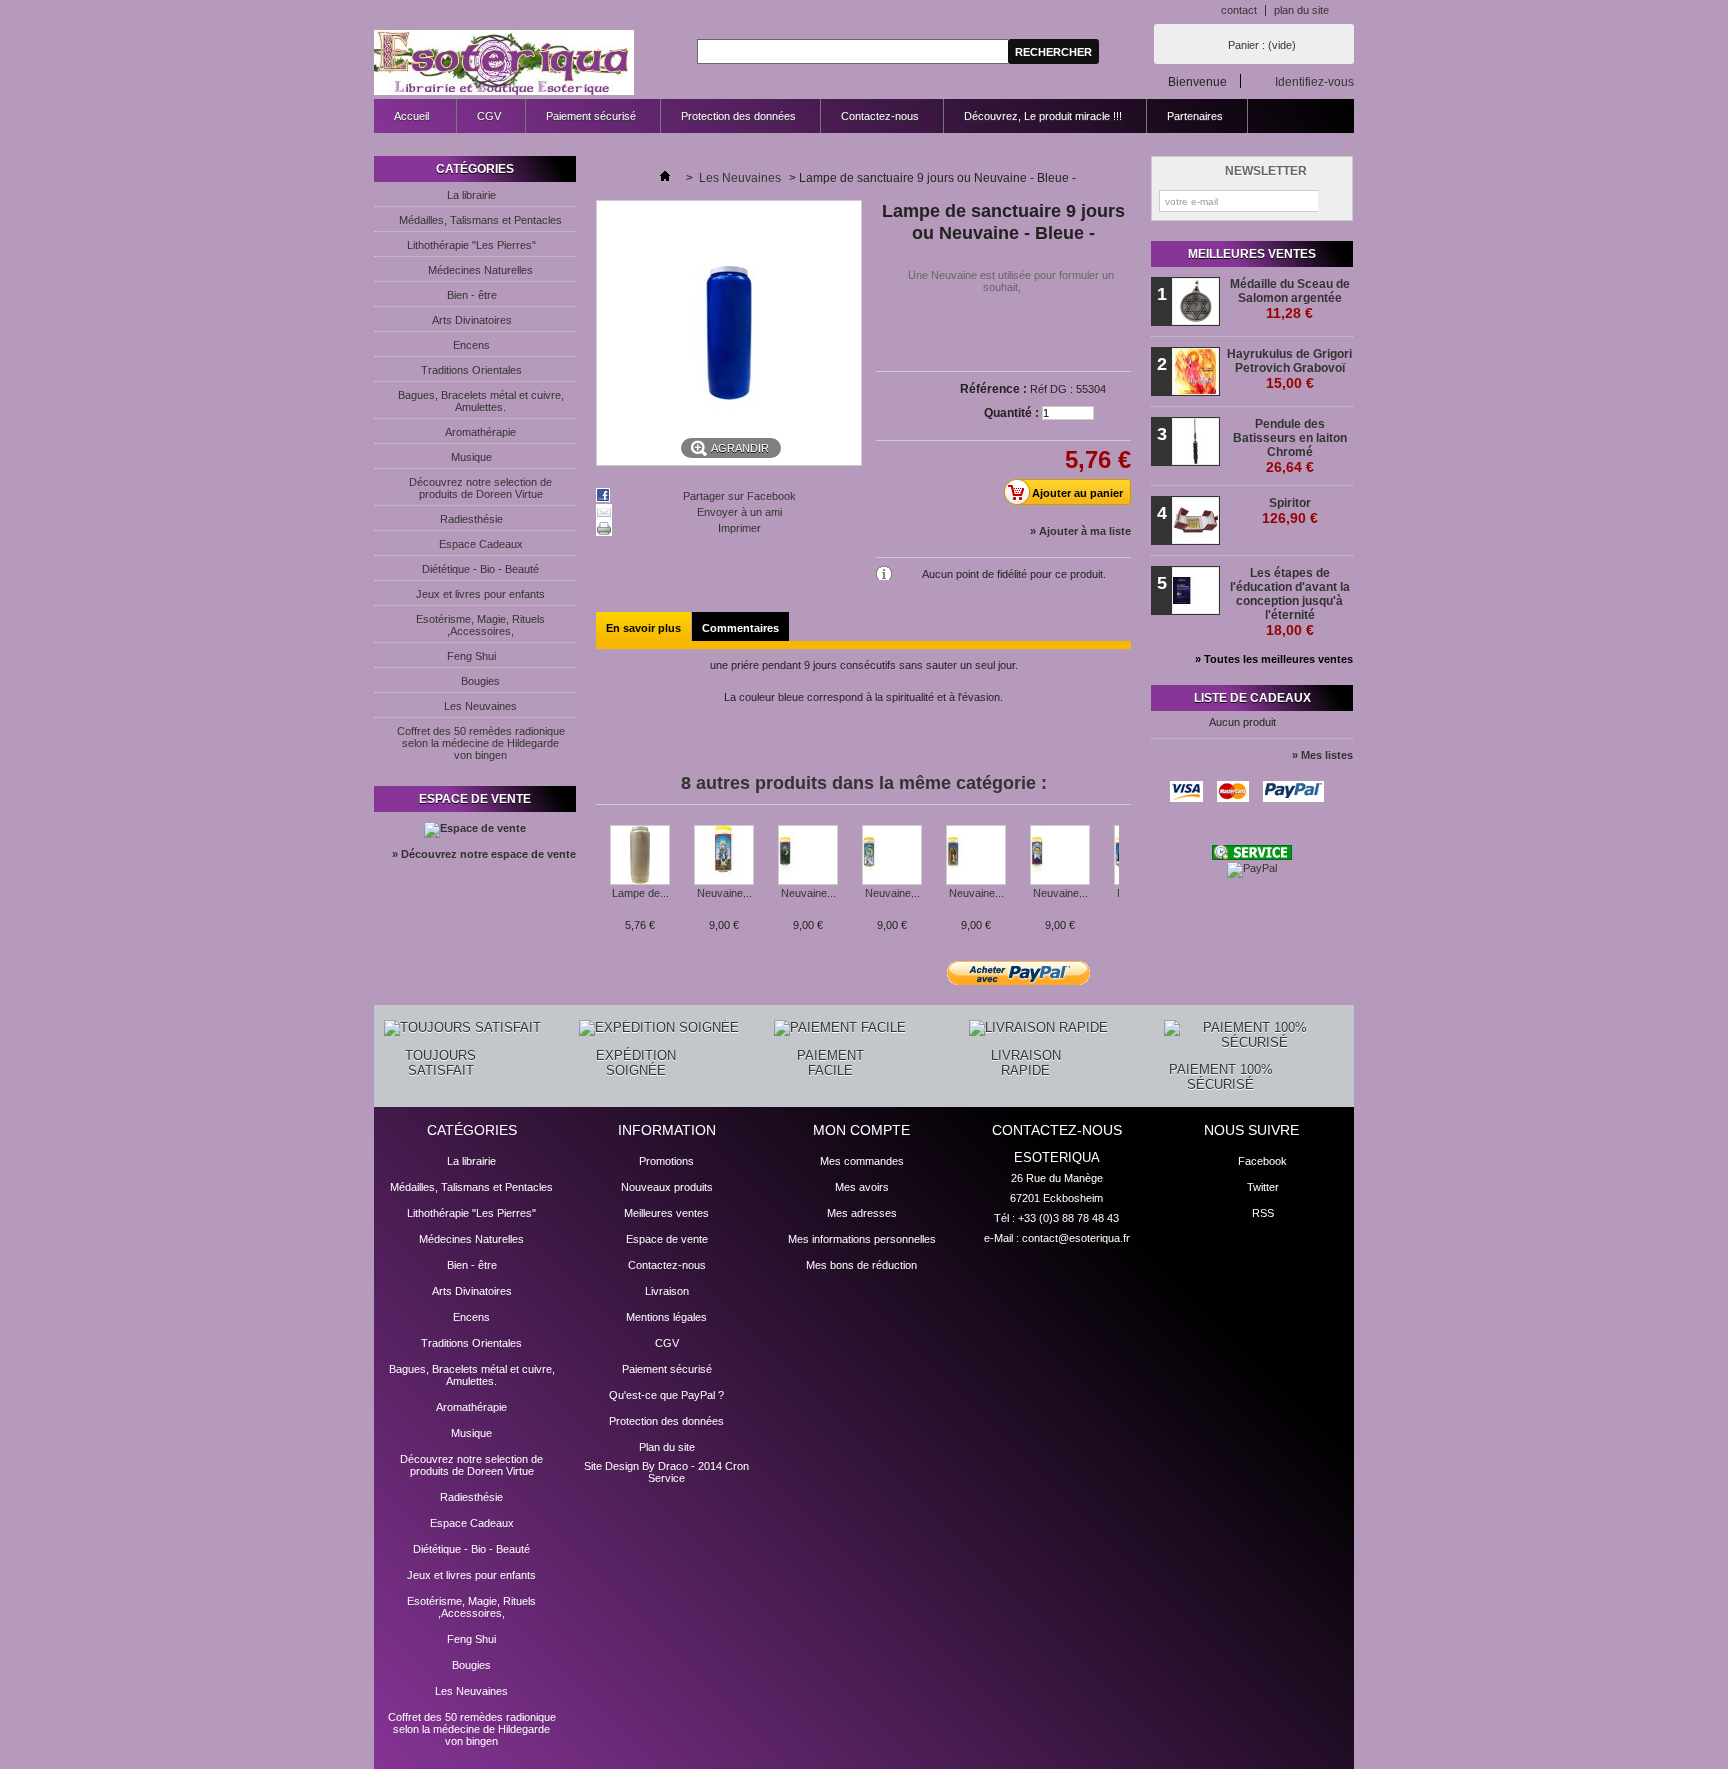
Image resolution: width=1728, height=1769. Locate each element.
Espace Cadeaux (481, 544)
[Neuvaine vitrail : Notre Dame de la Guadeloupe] (976, 856)
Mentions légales (666, 1317)
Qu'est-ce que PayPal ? (666, 1395)
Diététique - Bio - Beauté (480, 569)
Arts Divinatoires (472, 320)
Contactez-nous (880, 116)
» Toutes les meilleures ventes (1274, 659)
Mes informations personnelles (862, 1239)
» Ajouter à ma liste (1080, 531)
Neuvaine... (724, 893)
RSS (1263, 1213)
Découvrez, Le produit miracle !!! (1043, 116)
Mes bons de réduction (861, 1265)
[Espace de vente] (475, 828)
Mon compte (861, 1130)
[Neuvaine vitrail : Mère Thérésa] (892, 856)
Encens (471, 345)
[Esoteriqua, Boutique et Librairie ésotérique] (504, 63)
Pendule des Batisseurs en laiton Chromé (1290, 446)
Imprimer (739, 528)
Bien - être (472, 295)
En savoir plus (643, 628)
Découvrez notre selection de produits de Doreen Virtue (480, 488)
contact (1239, 10)
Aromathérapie (480, 432)
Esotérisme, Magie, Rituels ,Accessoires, (480, 625)
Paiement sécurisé (591, 116)
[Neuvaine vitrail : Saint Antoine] (808, 856)
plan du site (1301, 10)
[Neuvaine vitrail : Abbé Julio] (1060, 856)
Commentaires (740, 628)
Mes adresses (862, 1213)
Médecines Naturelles (480, 270)
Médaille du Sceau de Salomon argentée (1290, 299)
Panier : (1262, 45)
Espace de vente (475, 799)
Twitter (1263, 1187)
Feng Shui (471, 656)
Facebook (1262, 1161)
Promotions (666, 1161)
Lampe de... (640, 893)
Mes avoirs (862, 1187)
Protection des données (738, 116)
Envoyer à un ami (739, 512)
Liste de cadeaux (1252, 698)
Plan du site (667, 1447)
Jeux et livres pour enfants (480, 594)
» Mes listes (1322, 755)
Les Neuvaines (480, 706)
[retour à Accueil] (665, 178)
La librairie (471, 195)
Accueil (401, 121)
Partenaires (1195, 116)
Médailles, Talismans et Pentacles (480, 220)
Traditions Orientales (471, 370)
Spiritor (1290, 511)
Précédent (600, 864)
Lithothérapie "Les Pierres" (471, 245)
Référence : (993, 389)
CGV (489, 116)
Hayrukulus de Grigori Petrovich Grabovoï (1289, 369)
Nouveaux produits (667, 1187)
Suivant (1123, 864)
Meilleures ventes (1252, 254)
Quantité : (1011, 413)
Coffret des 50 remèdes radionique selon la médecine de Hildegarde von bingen (481, 743)
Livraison (667, 1291)
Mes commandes (862, 1161)
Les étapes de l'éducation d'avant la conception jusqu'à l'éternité (1290, 602)
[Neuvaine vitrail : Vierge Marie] (724, 856)
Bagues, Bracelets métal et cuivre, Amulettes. (481, 401)
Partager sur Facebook (739, 496)
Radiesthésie (471, 519)
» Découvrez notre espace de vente (484, 854)
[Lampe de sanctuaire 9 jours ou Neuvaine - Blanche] (640, 856)
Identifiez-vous (1314, 81)
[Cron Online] (1252, 856)
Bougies (480, 681)
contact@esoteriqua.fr (1076, 1238)
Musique (471, 457)
